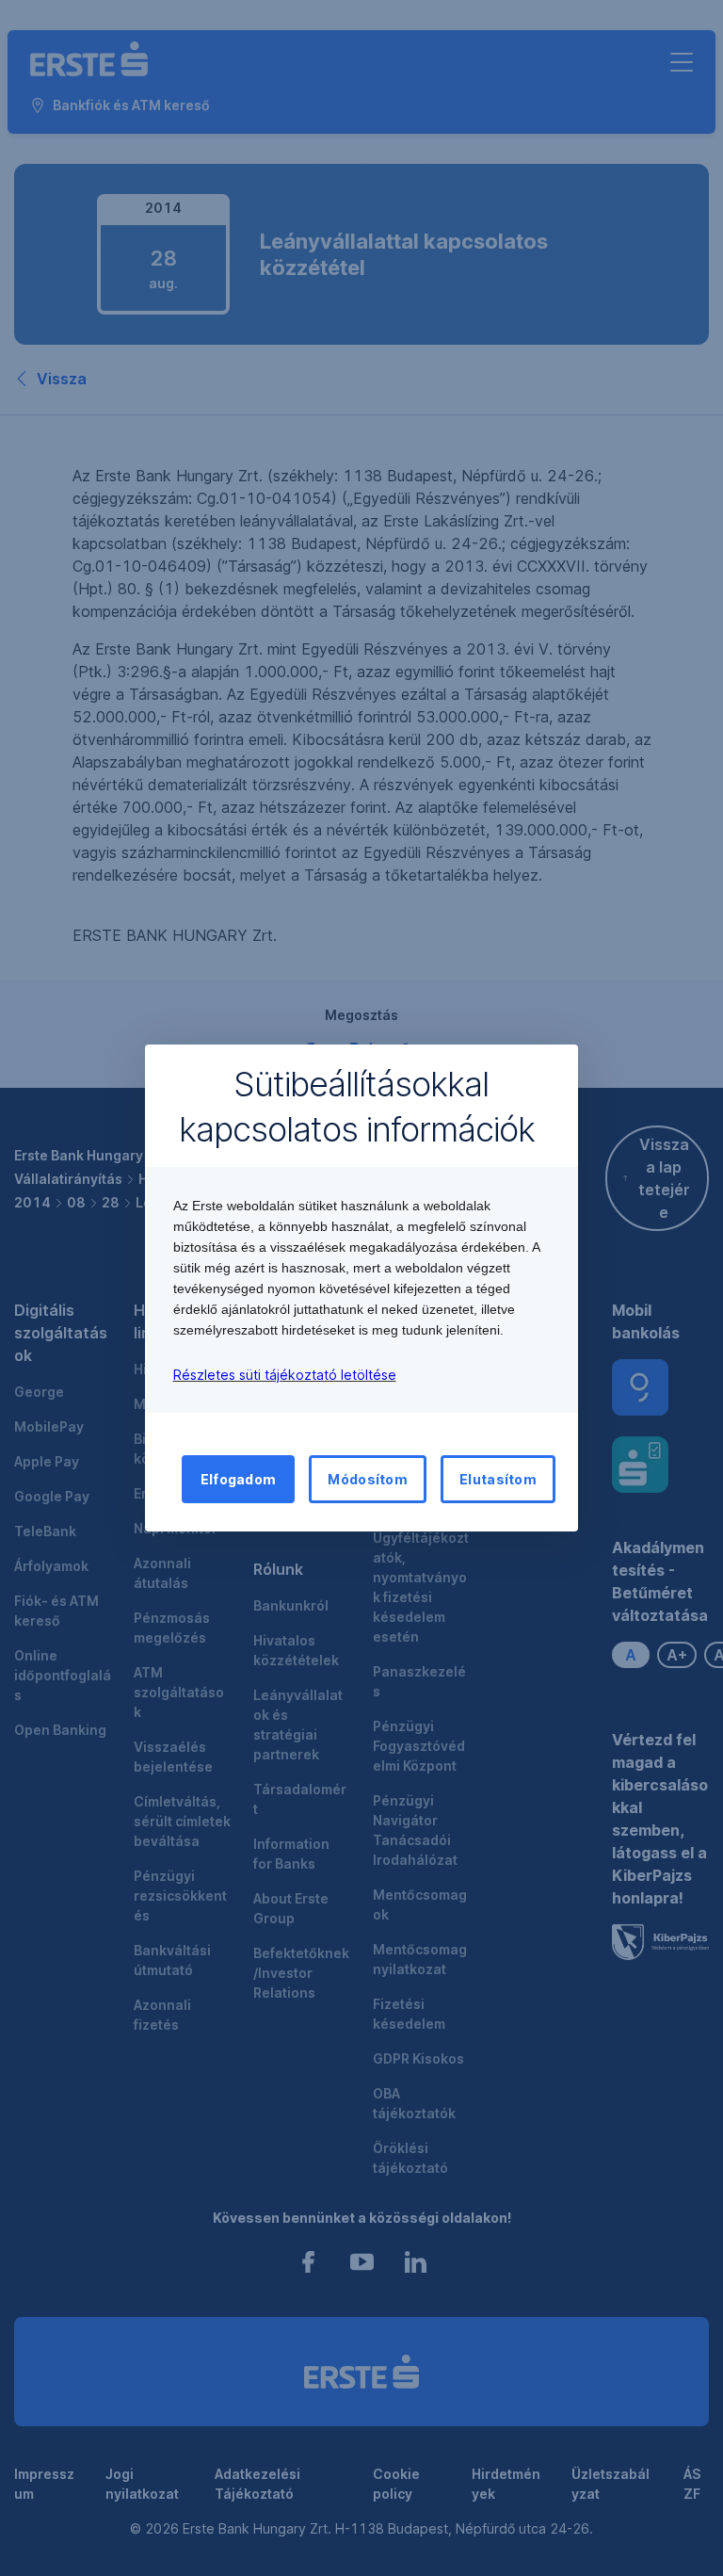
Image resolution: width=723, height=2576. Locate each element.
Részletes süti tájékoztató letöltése (285, 1375)
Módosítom (368, 1479)
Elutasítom (498, 1479)
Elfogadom (239, 1479)
